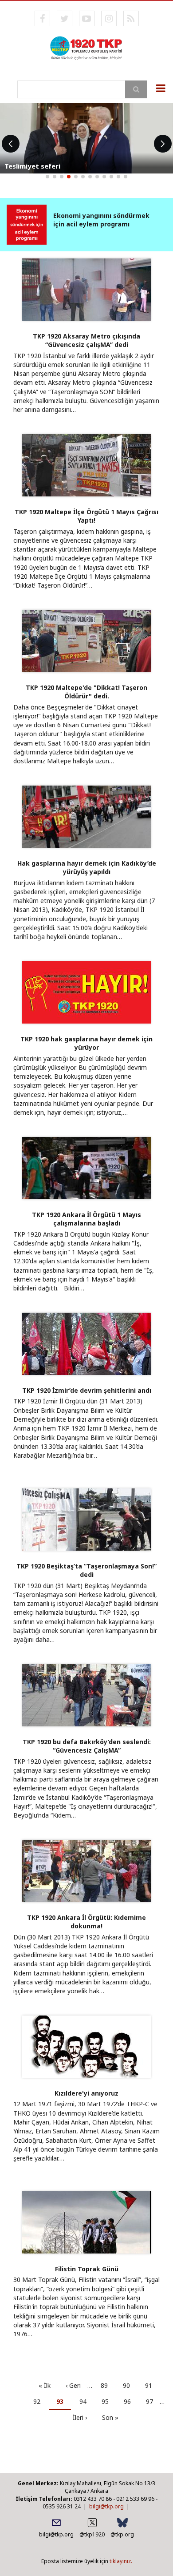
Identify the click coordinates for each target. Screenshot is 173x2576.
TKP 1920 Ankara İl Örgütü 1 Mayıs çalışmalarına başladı (86, 1219)
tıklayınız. (121, 2561)
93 (64, 2404)
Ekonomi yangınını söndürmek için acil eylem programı (101, 220)
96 (131, 2401)
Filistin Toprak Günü (87, 2269)
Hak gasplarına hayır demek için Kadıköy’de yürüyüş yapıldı (87, 867)
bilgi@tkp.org (106, 2506)
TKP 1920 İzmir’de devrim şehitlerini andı (87, 1390)
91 (152, 2385)
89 (108, 2385)
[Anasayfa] (86, 47)
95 (108, 2401)
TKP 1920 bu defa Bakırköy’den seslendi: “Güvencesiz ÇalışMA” (87, 1746)
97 (153, 2401)
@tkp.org (122, 2534)
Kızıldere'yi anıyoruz (86, 2093)
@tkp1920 (92, 2534)
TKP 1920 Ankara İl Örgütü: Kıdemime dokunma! (86, 1922)
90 (130, 2385)
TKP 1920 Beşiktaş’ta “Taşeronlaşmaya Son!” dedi (86, 1570)
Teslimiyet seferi (32, 166)
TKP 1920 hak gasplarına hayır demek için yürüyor (86, 1043)
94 (86, 2401)
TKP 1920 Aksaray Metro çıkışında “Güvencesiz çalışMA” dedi (86, 340)
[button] (47, 177)
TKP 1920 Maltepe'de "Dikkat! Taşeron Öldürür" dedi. (86, 692)
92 (40, 2401)
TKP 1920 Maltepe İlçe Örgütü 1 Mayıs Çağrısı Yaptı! (86, 516)
